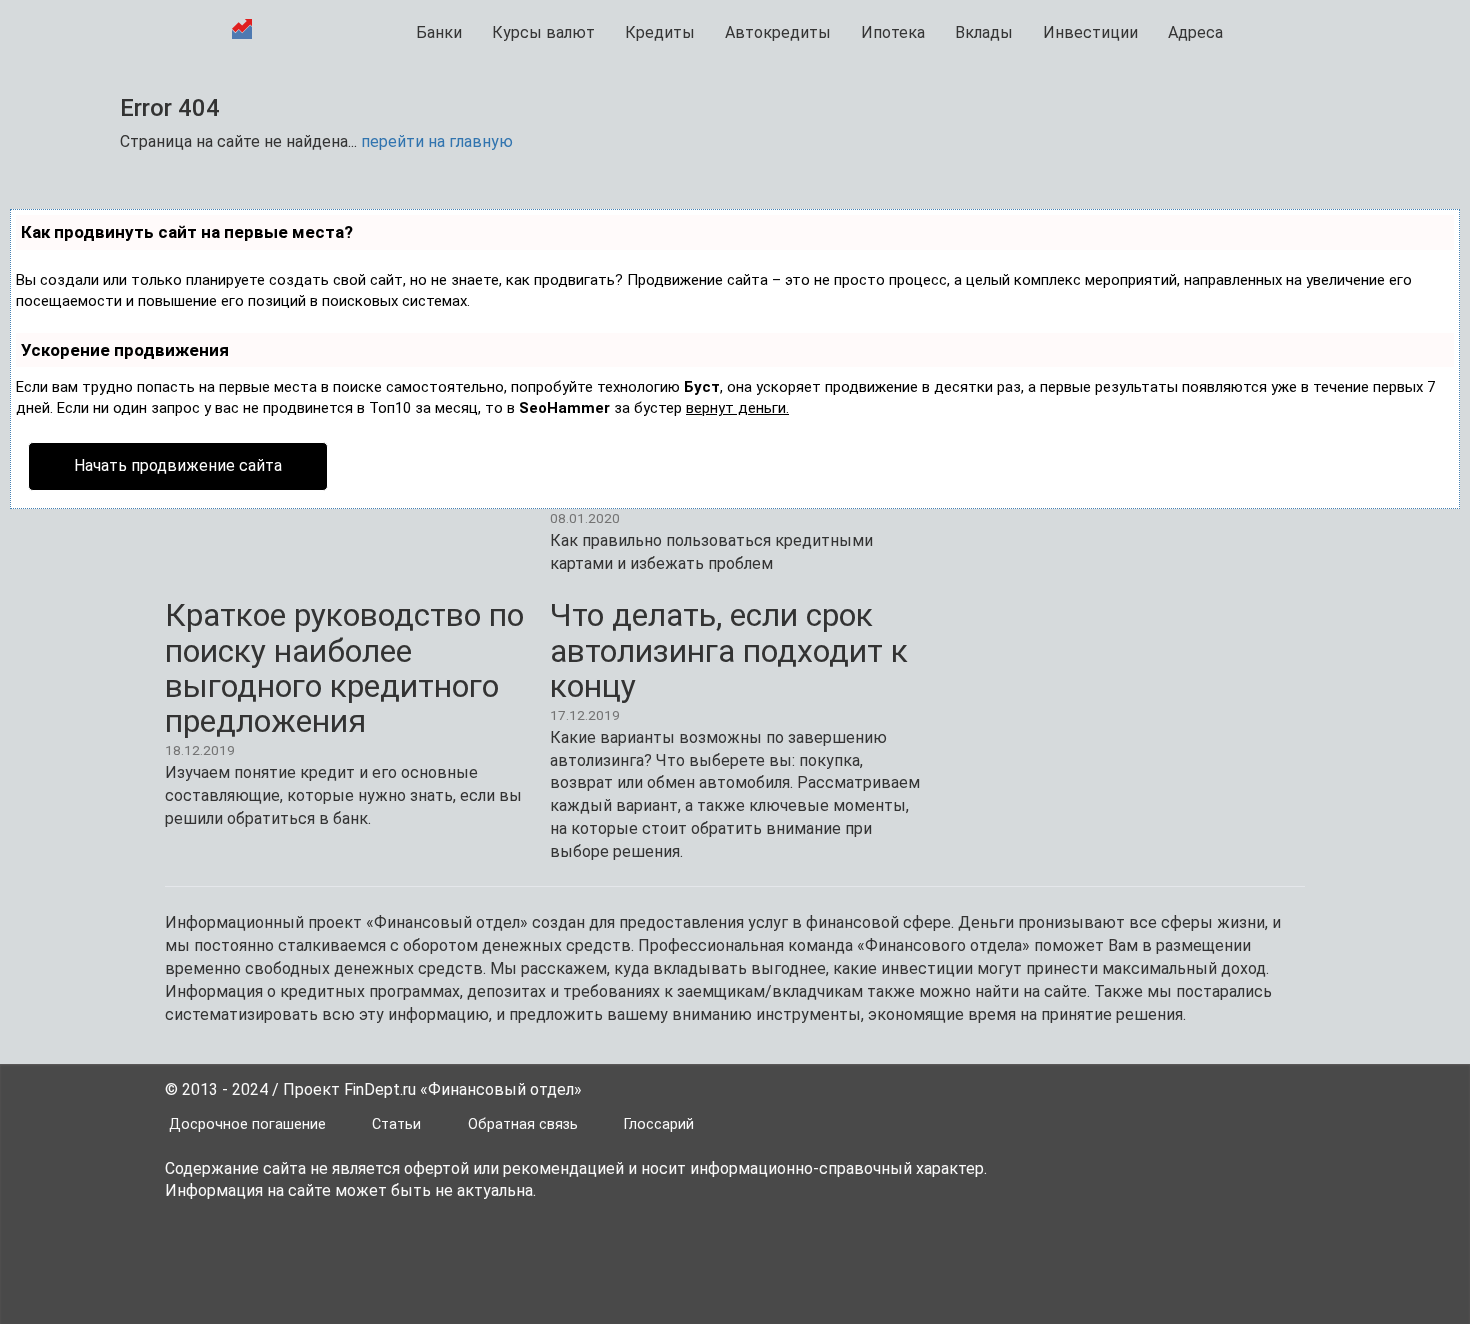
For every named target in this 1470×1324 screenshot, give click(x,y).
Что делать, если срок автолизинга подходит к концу (729, 650)
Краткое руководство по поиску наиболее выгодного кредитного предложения (344, 668)
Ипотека (893, 32)
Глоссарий (659, 1124)
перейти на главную (437, 141)
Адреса (1195, 32)
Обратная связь (523, 1124)
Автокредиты (778, 32)
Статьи (396, 1124)
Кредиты (660, 32)
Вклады (984, 32)
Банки (439, 32)
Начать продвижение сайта (178, 465)
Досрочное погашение (247, 1124)
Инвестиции (1090, 32)
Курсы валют (543, 32)
